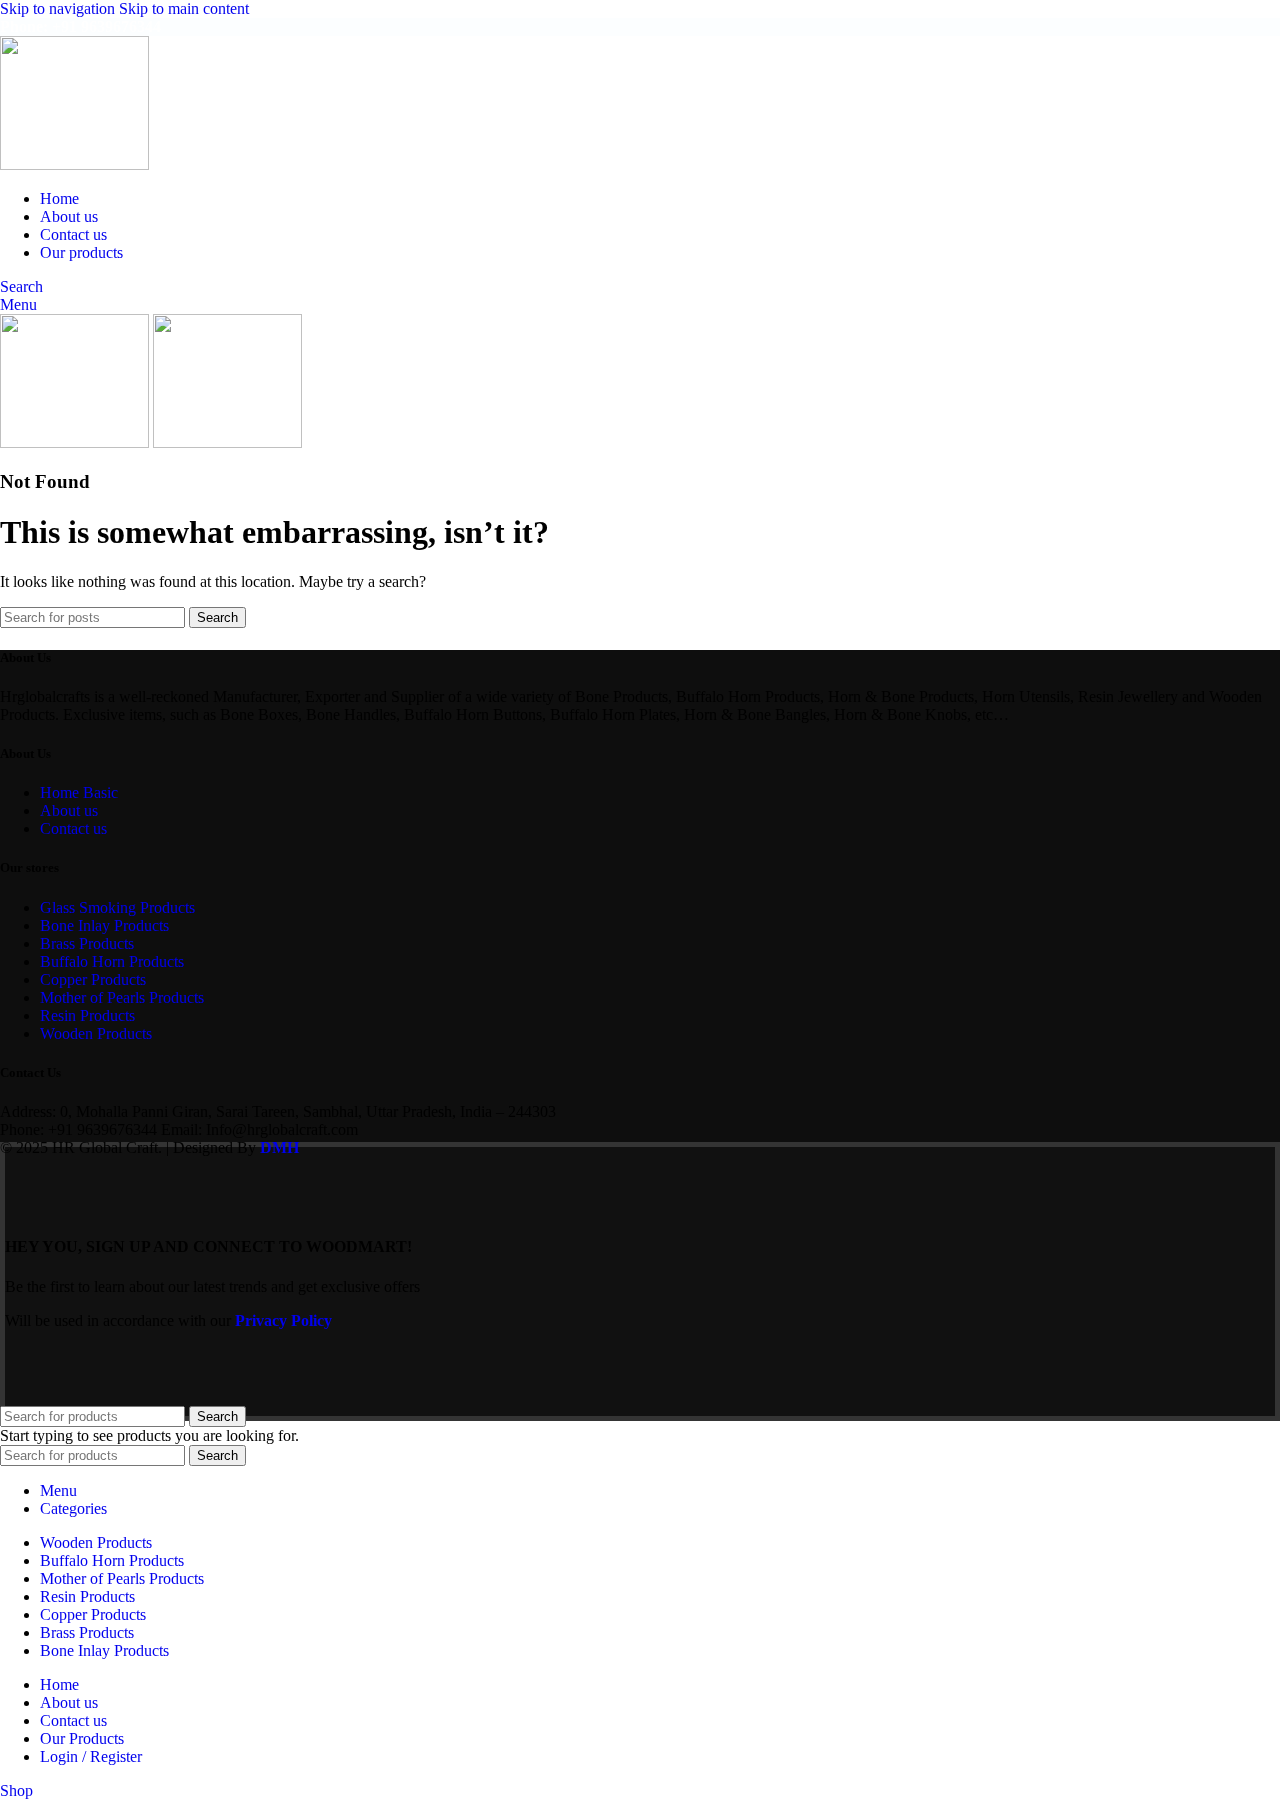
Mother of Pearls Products (122, 997)
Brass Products (87, 943)
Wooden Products (96, 1033)
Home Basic (79, 792)
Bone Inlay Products (104, 925)
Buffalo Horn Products (112, 961)
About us (69, 810)
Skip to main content (184, 8)
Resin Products (87, 1015)
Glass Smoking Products (117, 907)
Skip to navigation (59, 8)
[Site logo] (74, 164)
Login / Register (91, 1756)
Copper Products (93, 979)
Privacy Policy (283, 1320)
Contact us (73, 828)
